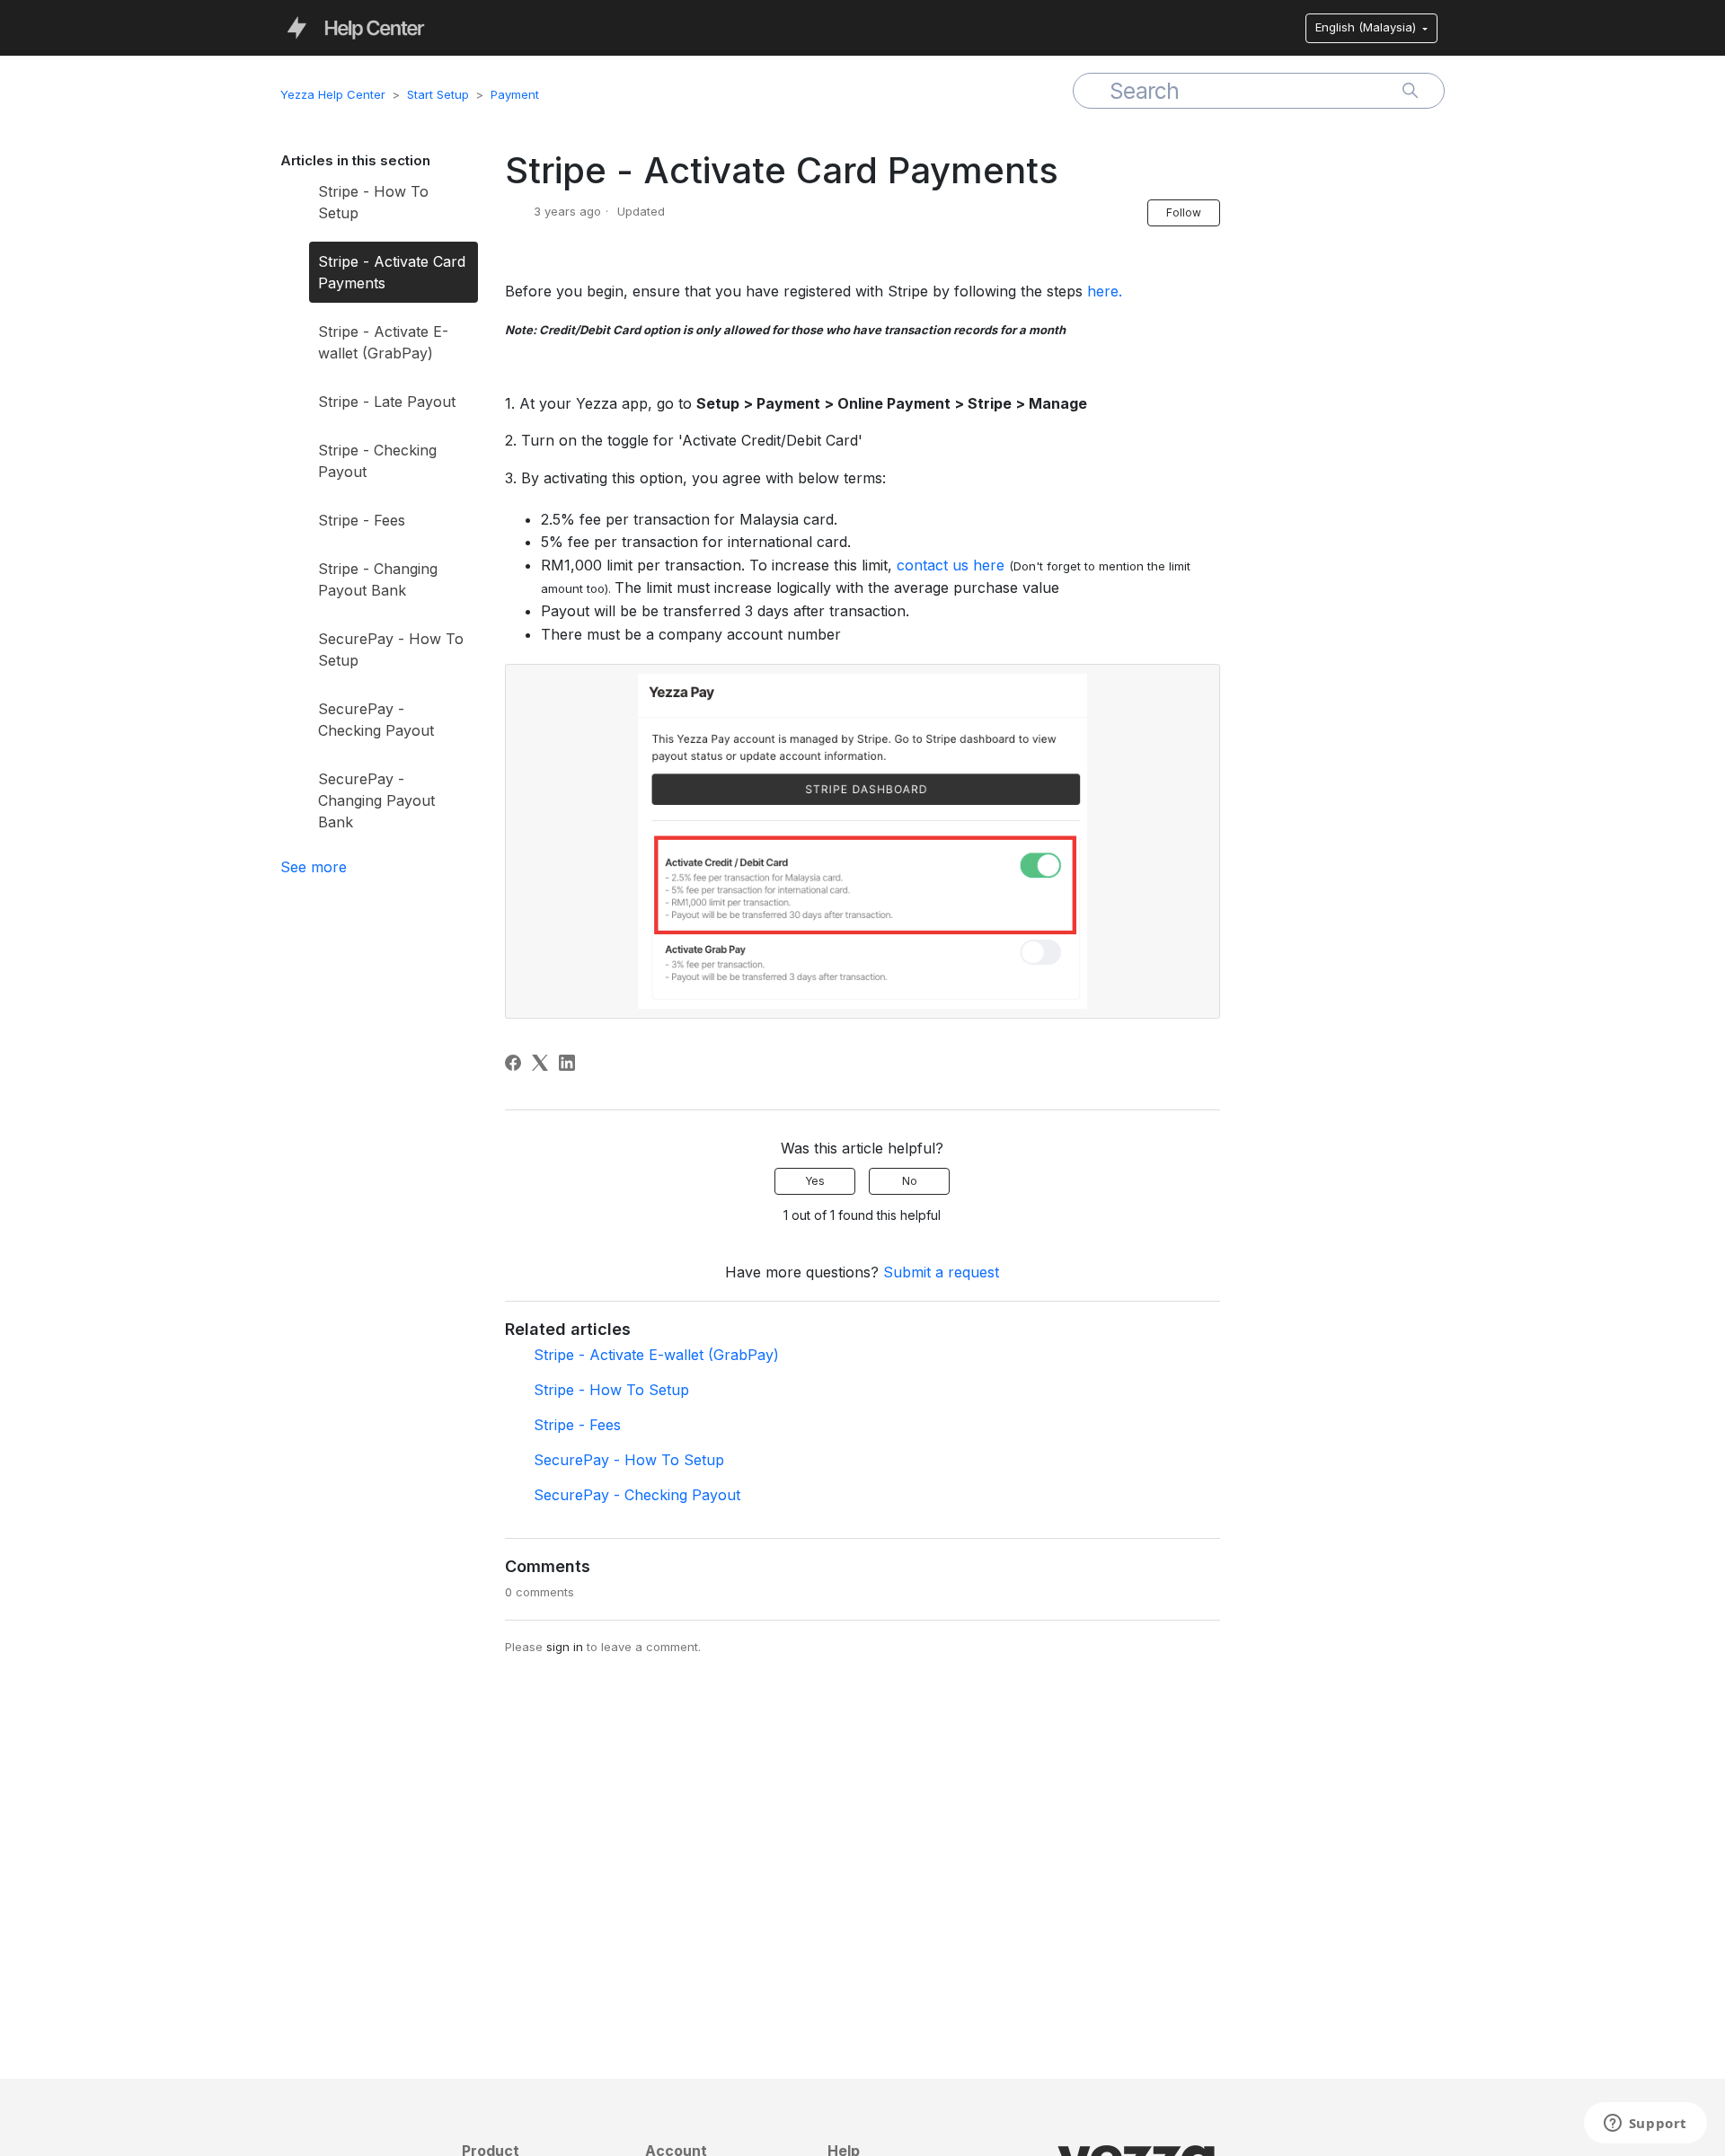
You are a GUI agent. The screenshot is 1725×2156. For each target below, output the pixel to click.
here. (1105, 291)
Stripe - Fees (362, 520)
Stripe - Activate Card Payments (392, 272)
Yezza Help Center (333, 94)
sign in (565, 1647)
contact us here (951, 565)
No (910, 1181)
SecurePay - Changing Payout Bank (376, 800)
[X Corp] (540, 1063)
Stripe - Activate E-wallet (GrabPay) (383, 342)
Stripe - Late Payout (387, 402)
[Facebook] (513, 1063)
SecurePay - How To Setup (391, 649)
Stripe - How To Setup (373, 202)
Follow (1184, 212)
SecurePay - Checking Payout (376, 720)
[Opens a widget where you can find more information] (1645, 2125)
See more (314, 867)
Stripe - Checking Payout (377, 461)
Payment (515, 94)
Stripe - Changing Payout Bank (378, 579)
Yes (815, 1181)
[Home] (356, 27)
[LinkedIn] (567, 1063)
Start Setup (438, 94)
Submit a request (941, 1272)
